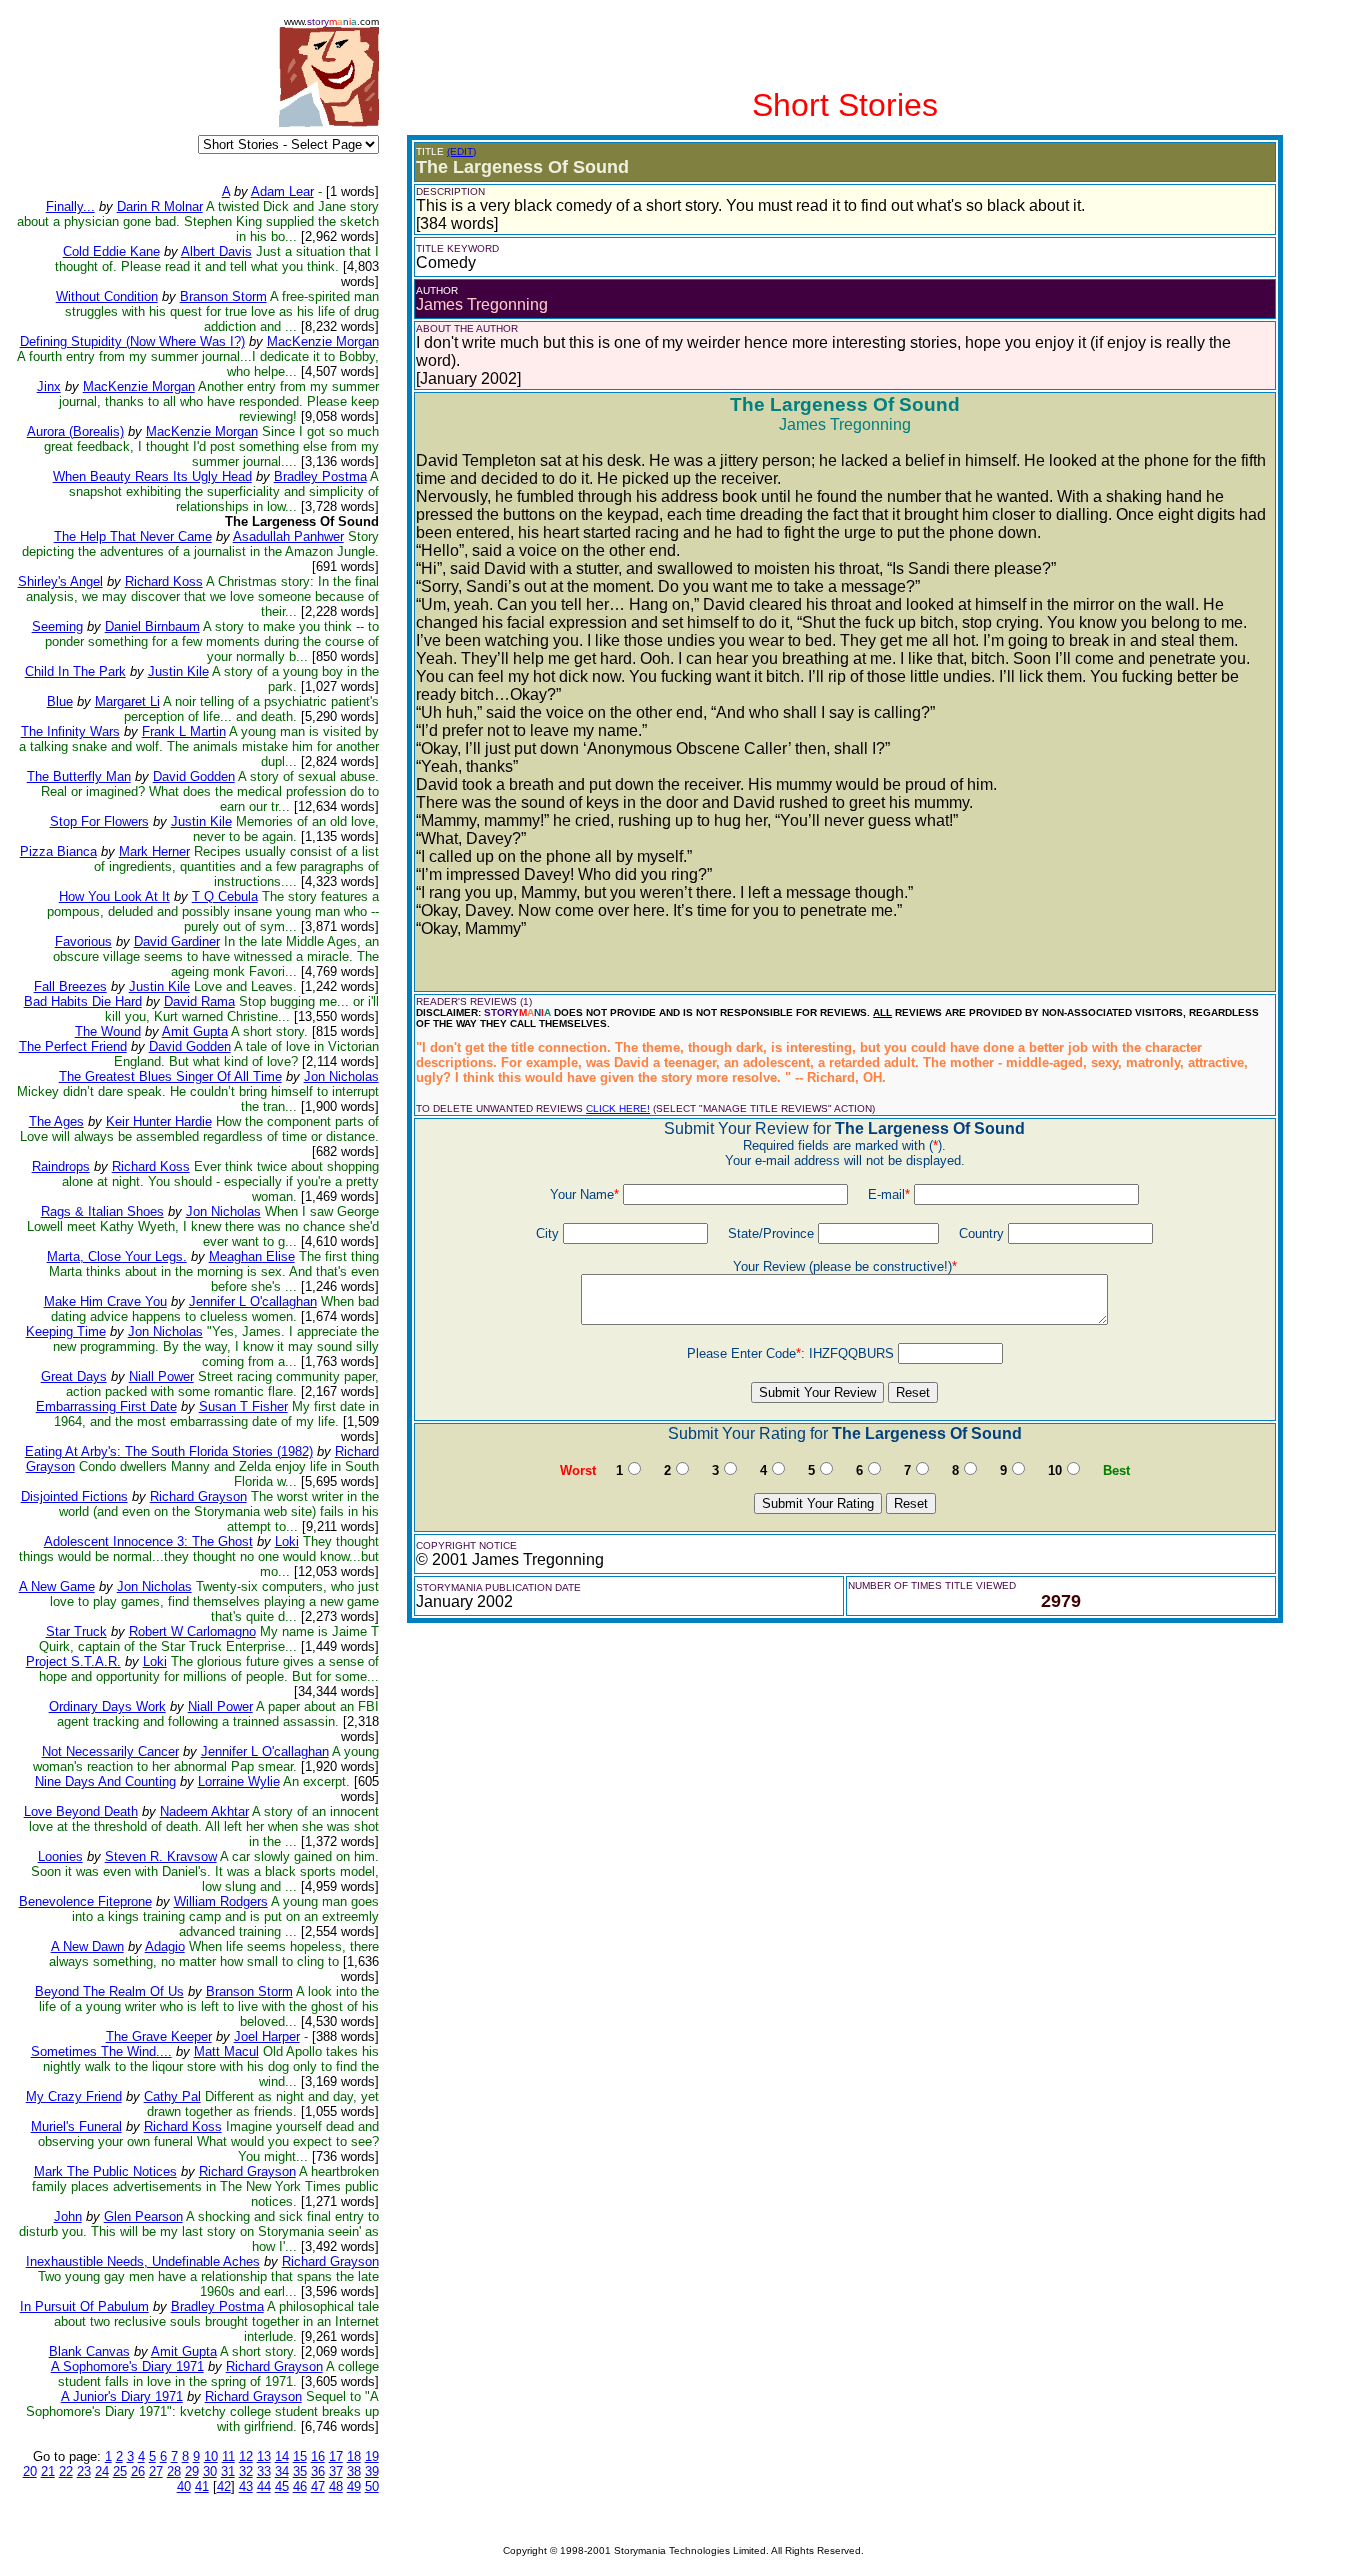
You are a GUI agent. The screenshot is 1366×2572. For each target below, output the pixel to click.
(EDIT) (461, 151)
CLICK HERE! (618, 1108)
